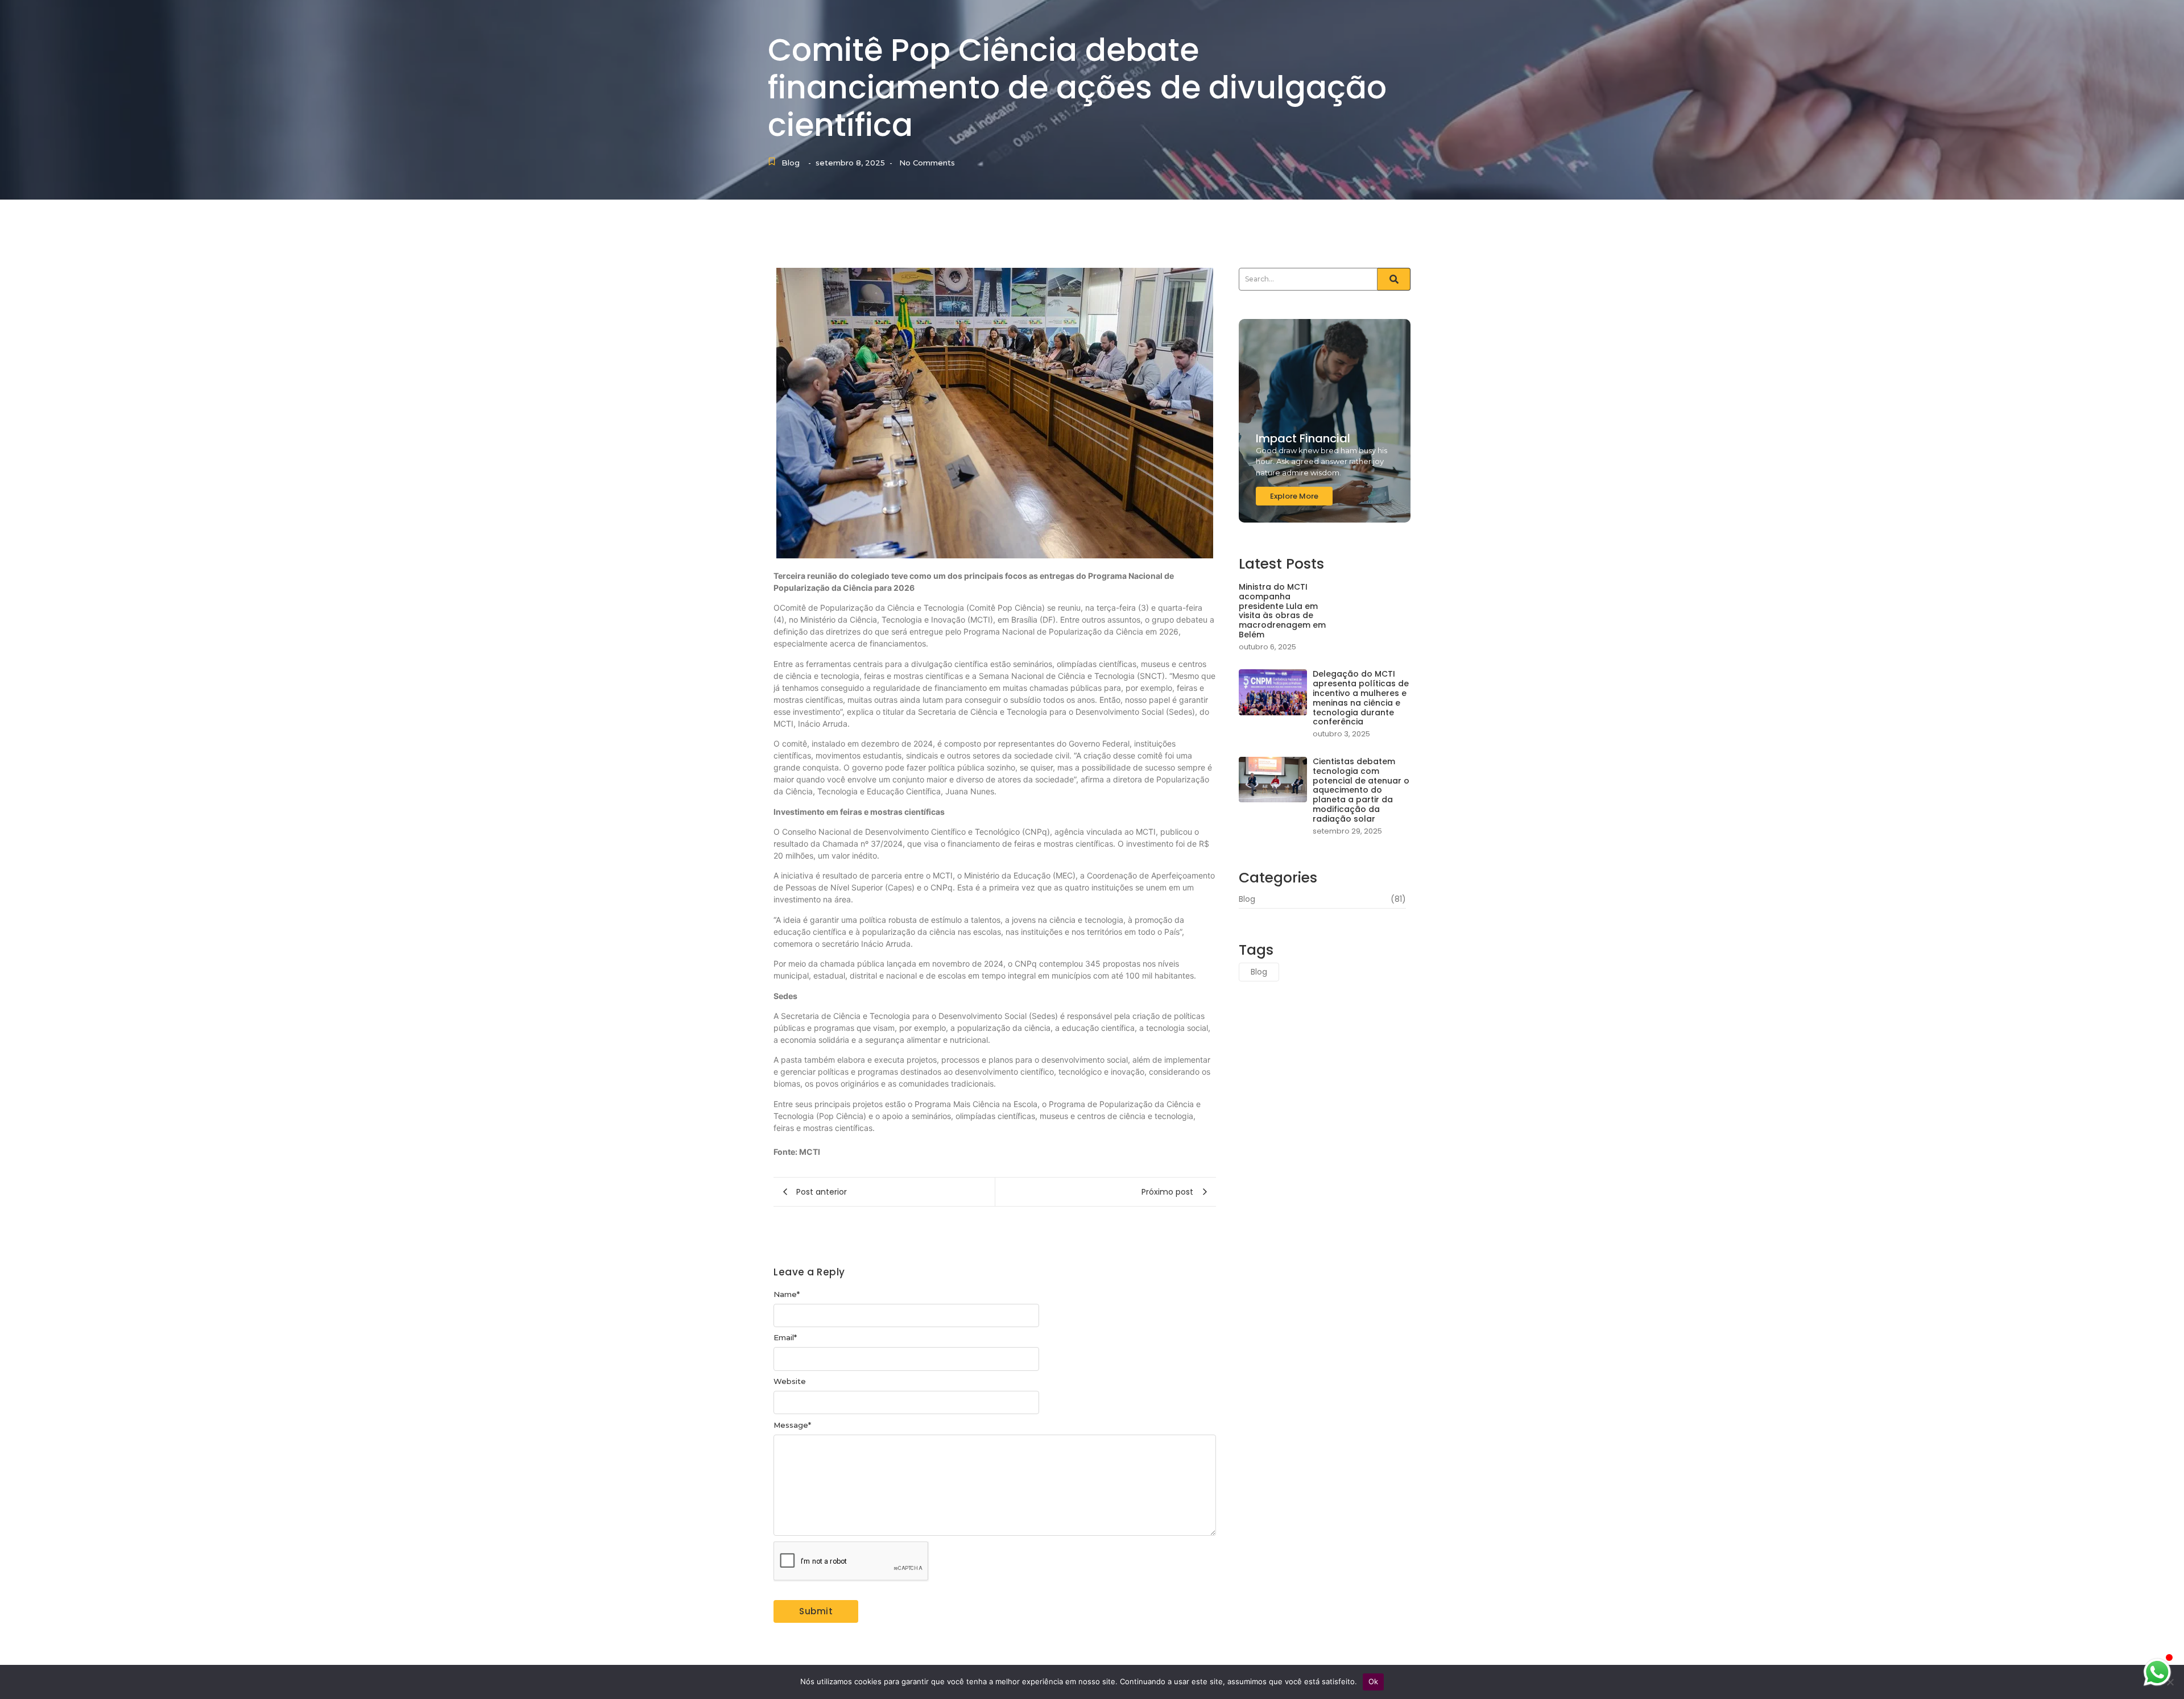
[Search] (1394, 279)
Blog (791, 163)
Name (787, 1294)
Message (792, 1425)
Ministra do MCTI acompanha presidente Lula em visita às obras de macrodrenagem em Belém (1282, 611)
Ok (1374, 1681)
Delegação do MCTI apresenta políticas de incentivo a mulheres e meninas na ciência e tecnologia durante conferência (1361, 698)
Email (785, 1338)
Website (790, 1381)
